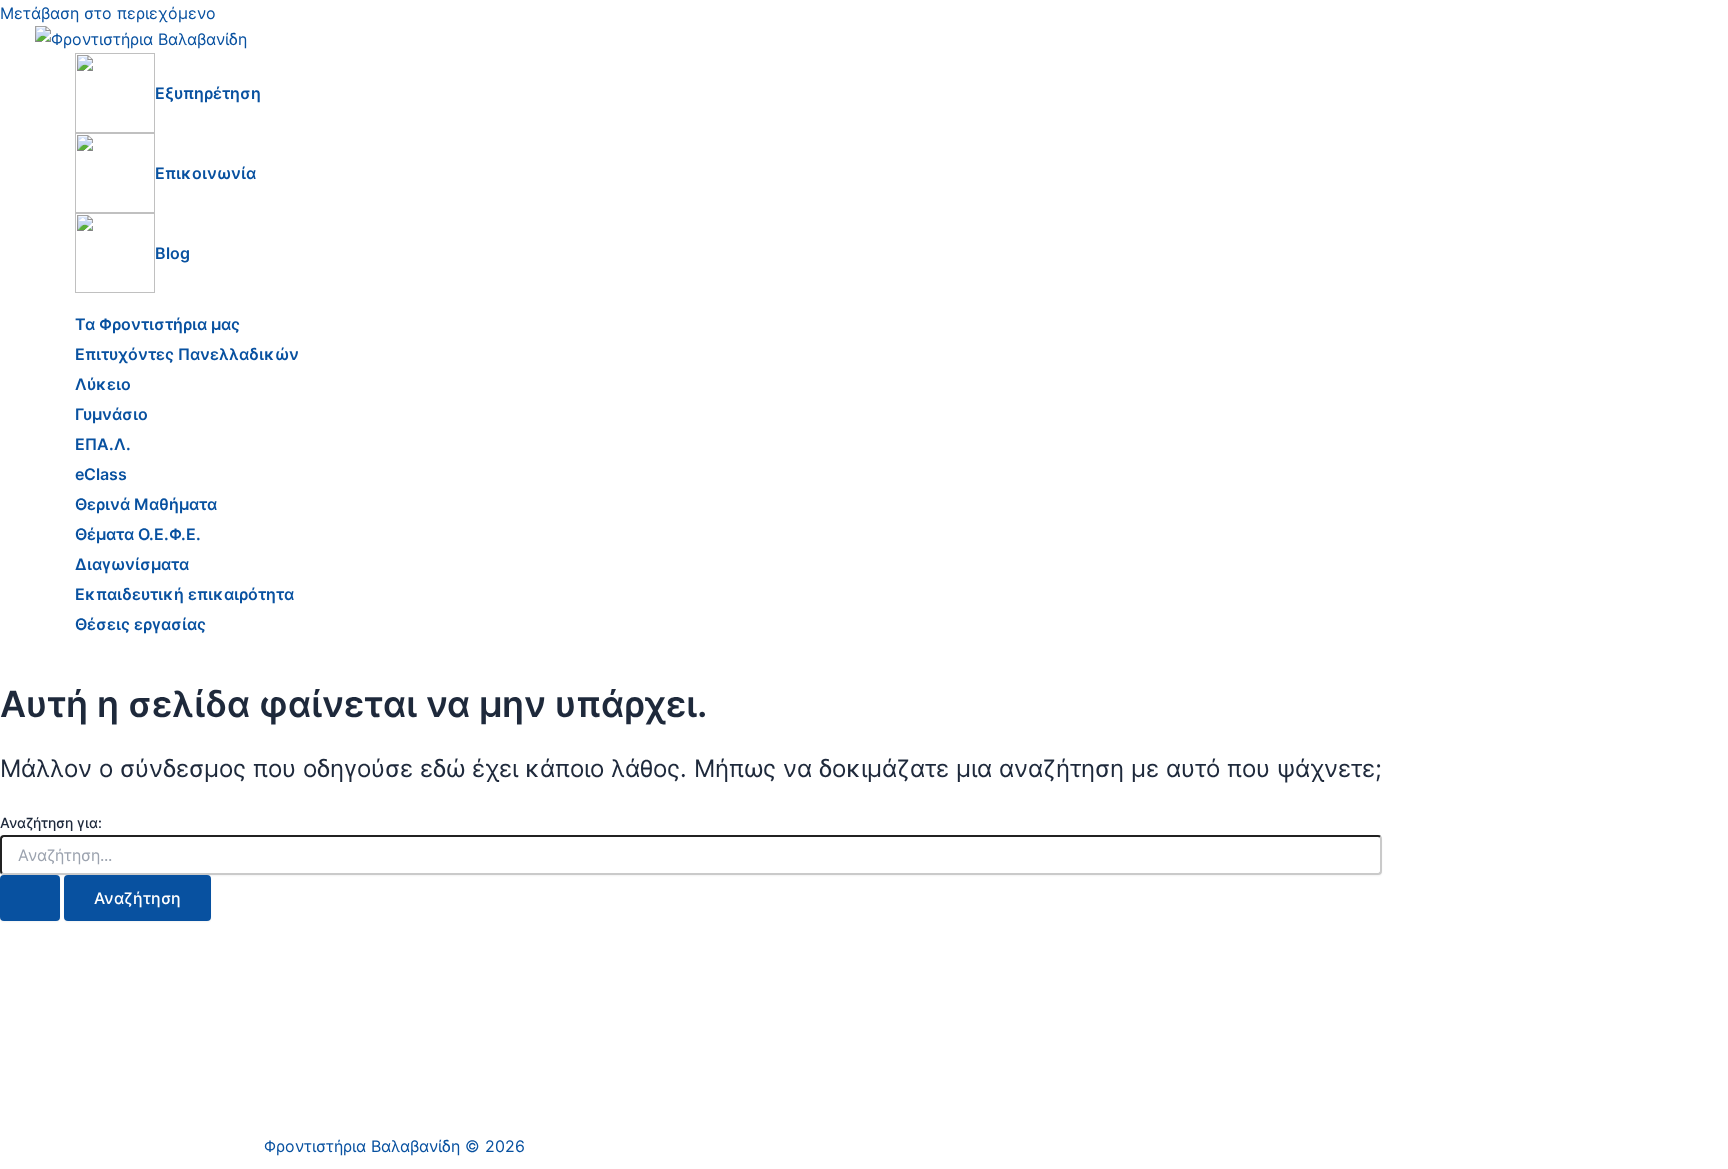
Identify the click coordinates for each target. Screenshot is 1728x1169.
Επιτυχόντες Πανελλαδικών (187, 354)
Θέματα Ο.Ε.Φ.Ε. (138, 534)
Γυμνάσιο (111, 414)
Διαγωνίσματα (132, 564)
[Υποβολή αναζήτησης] (30, 898)
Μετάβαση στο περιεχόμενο (108, 13)
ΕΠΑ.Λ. (103, 444)
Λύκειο (103, 384)
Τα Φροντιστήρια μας (157, 324)
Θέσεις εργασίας (140, 624)
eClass (101, 474)
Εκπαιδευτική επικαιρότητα (184, 594)
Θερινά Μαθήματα (146, 504)
